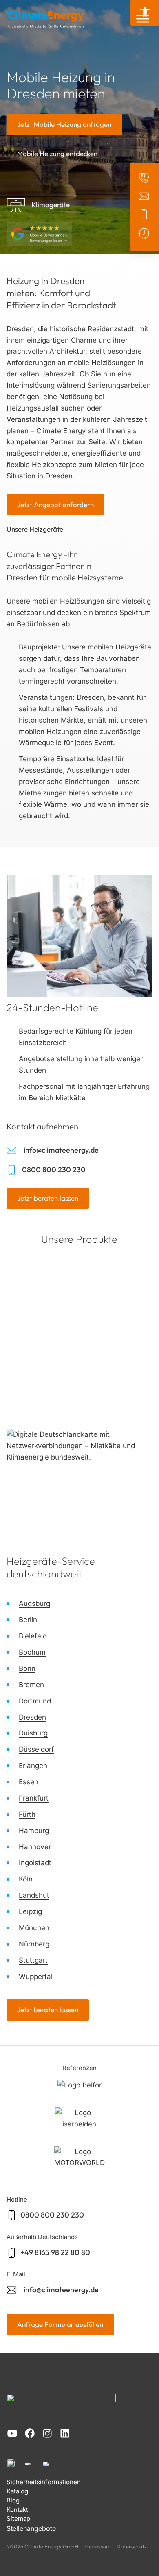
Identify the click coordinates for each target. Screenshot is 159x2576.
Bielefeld (33, 1636)
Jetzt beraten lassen (48, 1198)
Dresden (32, 1717)
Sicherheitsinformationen (44, 2482)
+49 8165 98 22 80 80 (55, 2252)
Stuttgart (33, 1960)
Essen (29, 1782)
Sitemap (18, 2518)
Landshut (34, 1895)
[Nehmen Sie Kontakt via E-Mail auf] (145, 196)
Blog (13, 2500)
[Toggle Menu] (143, 19)
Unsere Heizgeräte (35, 529)
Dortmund (35, 1701)
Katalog (17, 2491)
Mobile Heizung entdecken (57, 153)
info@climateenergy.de (61, 1150)
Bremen (31, 1685)
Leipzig (30, 1911)
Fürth (27, 1814)
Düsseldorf (36, 1749)
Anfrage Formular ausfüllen (60, 2324)
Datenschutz (132, 2546)
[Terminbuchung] (145, 178)
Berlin (28, 1620)
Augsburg (34, 1603)
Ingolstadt (35, 1863)
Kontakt (17, 2510)
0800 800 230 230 (53, 1170)
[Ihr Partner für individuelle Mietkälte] (45, 19)
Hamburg (34, 1831)
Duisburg (33, 1733)
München (34, 1928)
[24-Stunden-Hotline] (145, 233)
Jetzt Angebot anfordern (55, 505)
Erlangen (33, 1766)
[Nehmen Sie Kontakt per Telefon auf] (145, 214)
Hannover (35, 1847)
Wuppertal (36, 1977)
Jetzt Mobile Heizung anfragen (64, 124)
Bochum (32, 1652)
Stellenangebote (31, 2528)
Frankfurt (34, 1798)
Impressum (97, 2546)
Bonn (27, 1668)
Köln (26, 1879)
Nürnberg (34, 1944)
